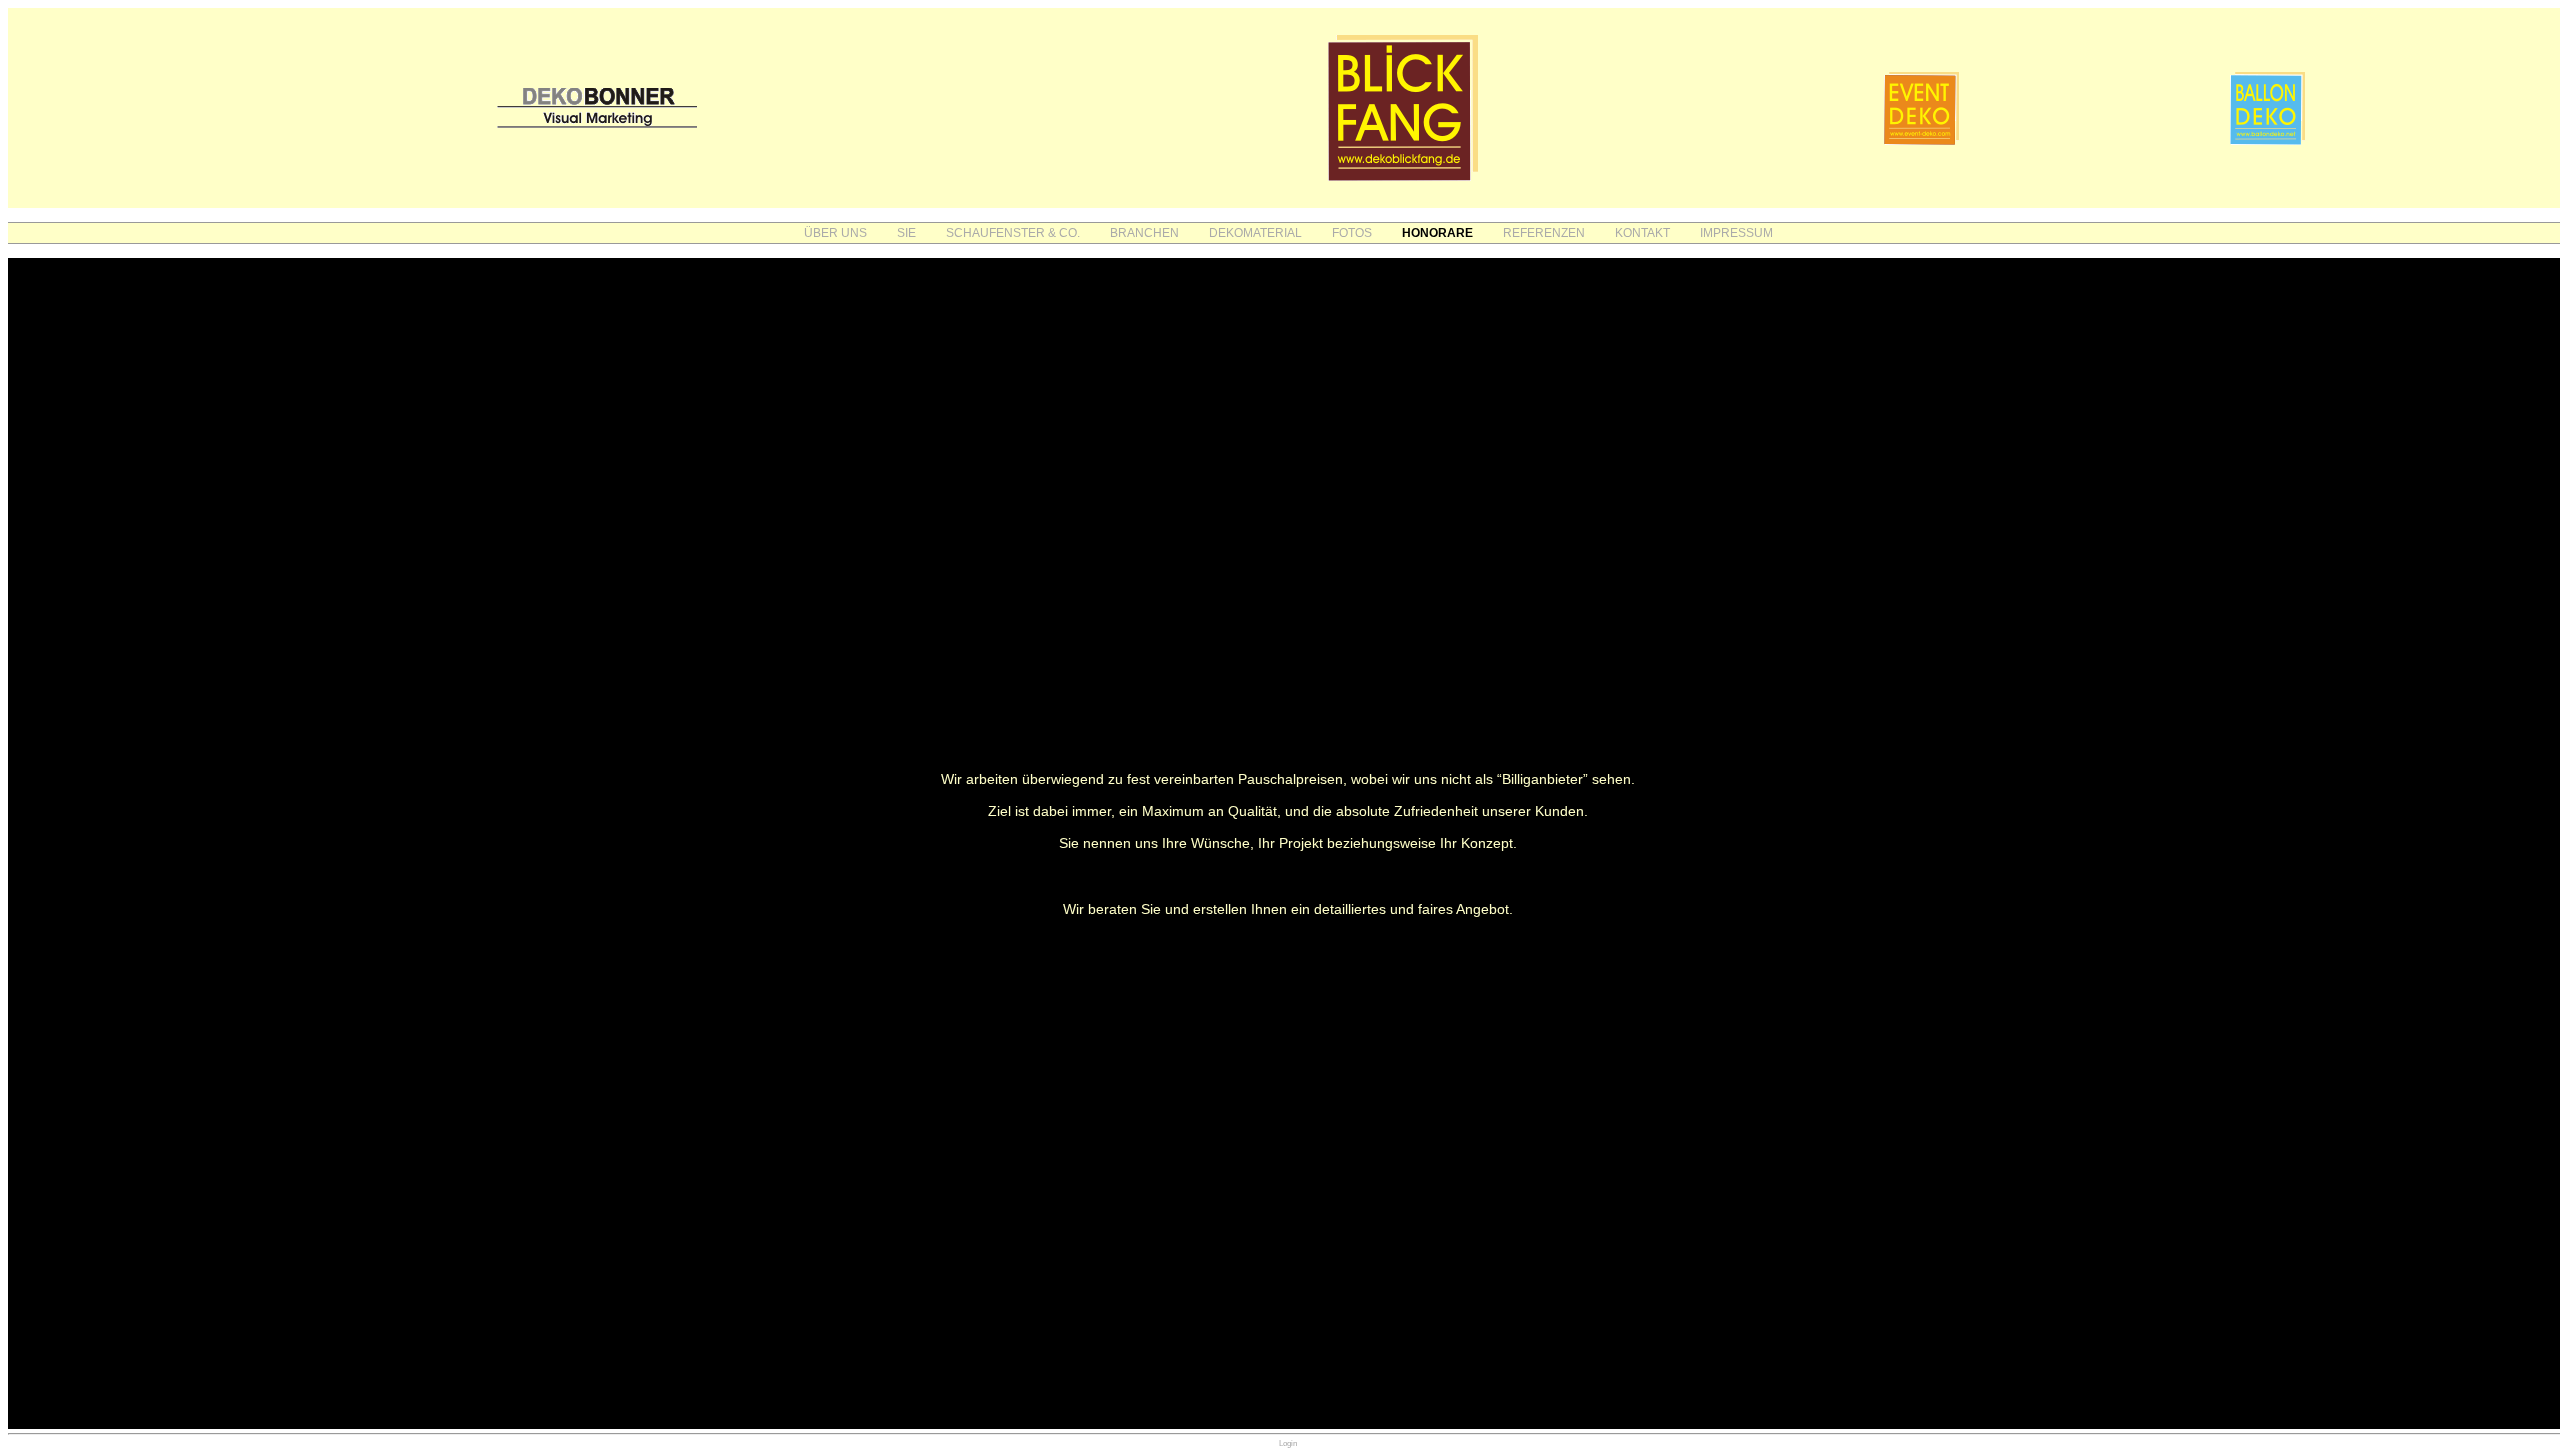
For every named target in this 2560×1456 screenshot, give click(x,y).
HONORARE (1437, 233)
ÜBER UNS (835, 233)
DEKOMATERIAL (1255, 233)
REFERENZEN (1544, 233)
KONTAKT (1642, 233)
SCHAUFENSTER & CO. (1013, 233)
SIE (906, 233)
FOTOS (1352, 233)
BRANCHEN (1144, 233)
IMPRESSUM (1736, 233)
